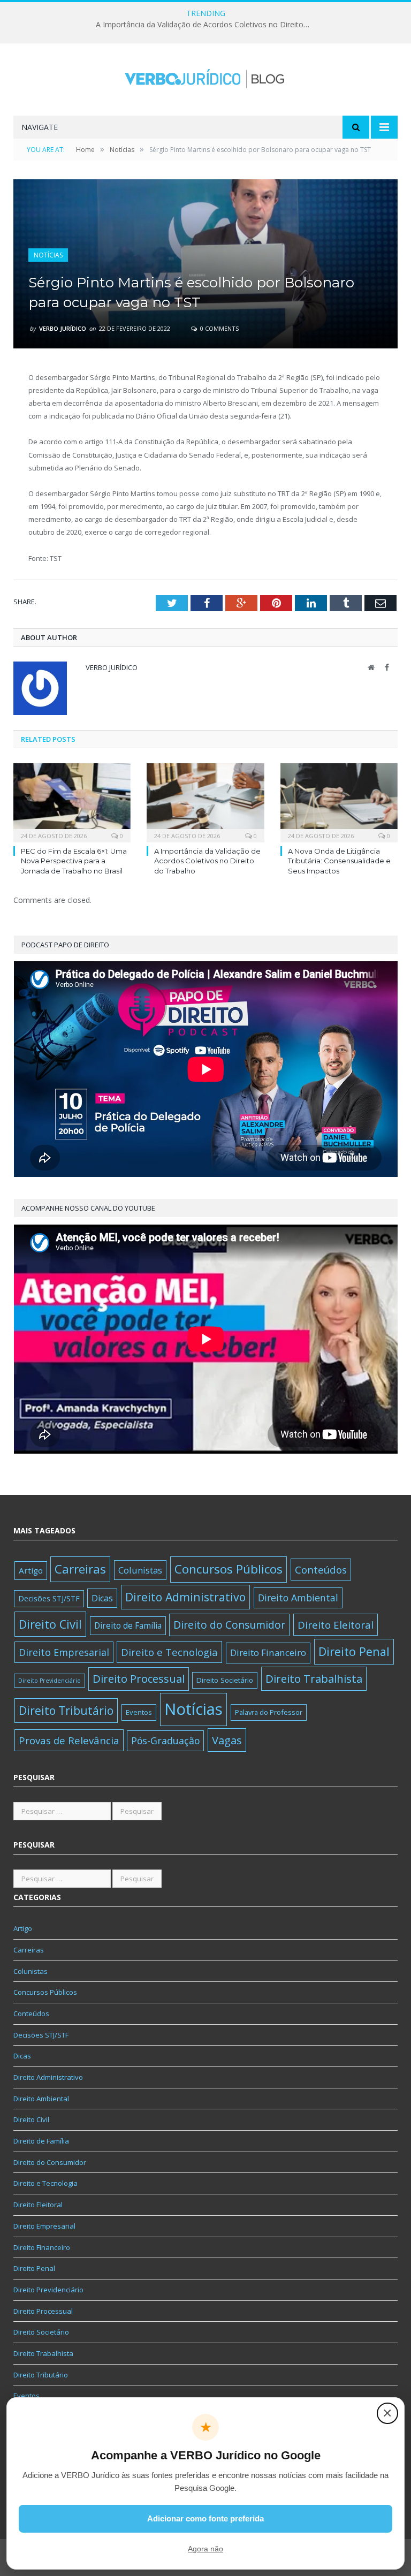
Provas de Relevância (69, 1740)
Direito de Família (128, 1625)
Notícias (48, 255)
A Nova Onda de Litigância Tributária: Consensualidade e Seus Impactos (339, 861)
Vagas (227, 1740)
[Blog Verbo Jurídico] (205, 76)
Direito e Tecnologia (169, 1652)
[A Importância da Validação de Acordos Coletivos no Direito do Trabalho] (205, 801)
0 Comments (219, 328)
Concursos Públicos (229, 1569)
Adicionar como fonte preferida (205, 2518)
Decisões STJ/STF (49, 1598)
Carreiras (80, 1569)
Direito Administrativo (185, 1597)
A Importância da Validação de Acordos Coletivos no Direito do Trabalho (205, 25)
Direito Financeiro (268, 1652)
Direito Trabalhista (314, 1678)
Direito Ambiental (298, 1598)
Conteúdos (321, 1570)
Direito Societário (225, 1680)
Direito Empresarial (64, 1652)
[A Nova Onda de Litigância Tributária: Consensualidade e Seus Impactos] (339, 801)
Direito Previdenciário (50, 1681)
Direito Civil (50, 1624)
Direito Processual (139, 1679)
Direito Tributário (66, 1710)
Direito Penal (354, 1651)
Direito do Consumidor (229, 1625)
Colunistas (140, 1570)
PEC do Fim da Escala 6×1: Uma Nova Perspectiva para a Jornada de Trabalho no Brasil (74, 861)
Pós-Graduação (165, 1741)
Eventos (139, 1712)
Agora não (205, 2549)
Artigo (31, 1570)
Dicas (102, 1598)
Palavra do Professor (269, 1712)
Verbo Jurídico (63, 328)
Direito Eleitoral (336, 1625)
